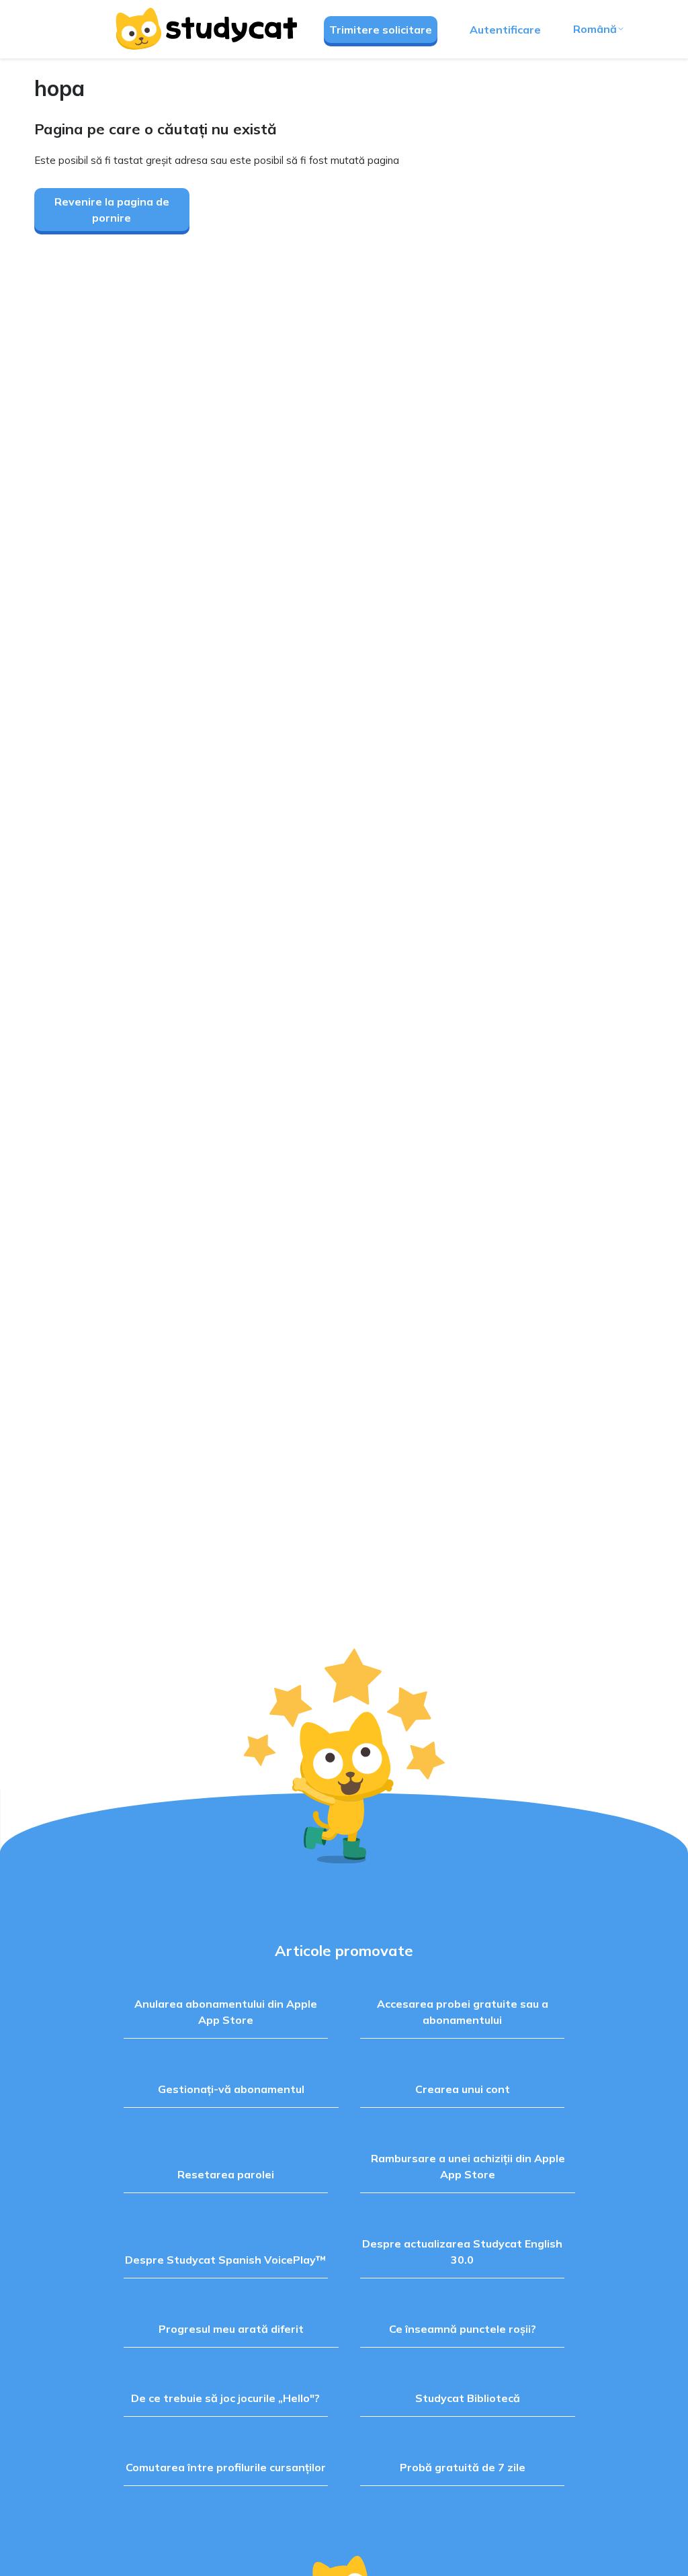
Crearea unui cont (463, 2089)
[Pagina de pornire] (206, 29)
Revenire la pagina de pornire (112, 210)
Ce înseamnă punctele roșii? (463, 2329)
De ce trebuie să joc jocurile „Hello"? (225, 2398)
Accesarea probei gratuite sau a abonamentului (463, 2012)
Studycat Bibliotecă (468, 2398)
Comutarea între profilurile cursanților (226, 2467)
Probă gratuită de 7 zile (463, 2467)
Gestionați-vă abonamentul (231, 2089)
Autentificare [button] (505, 30)
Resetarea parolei (226, 2174)
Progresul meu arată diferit (231, 2329)
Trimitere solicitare (381, 30)
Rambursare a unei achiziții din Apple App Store (468, 2166)
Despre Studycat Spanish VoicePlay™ (225, 2260)
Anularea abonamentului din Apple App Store (226, 2012)
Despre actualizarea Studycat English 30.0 (462, 2252)
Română (595, 29)
